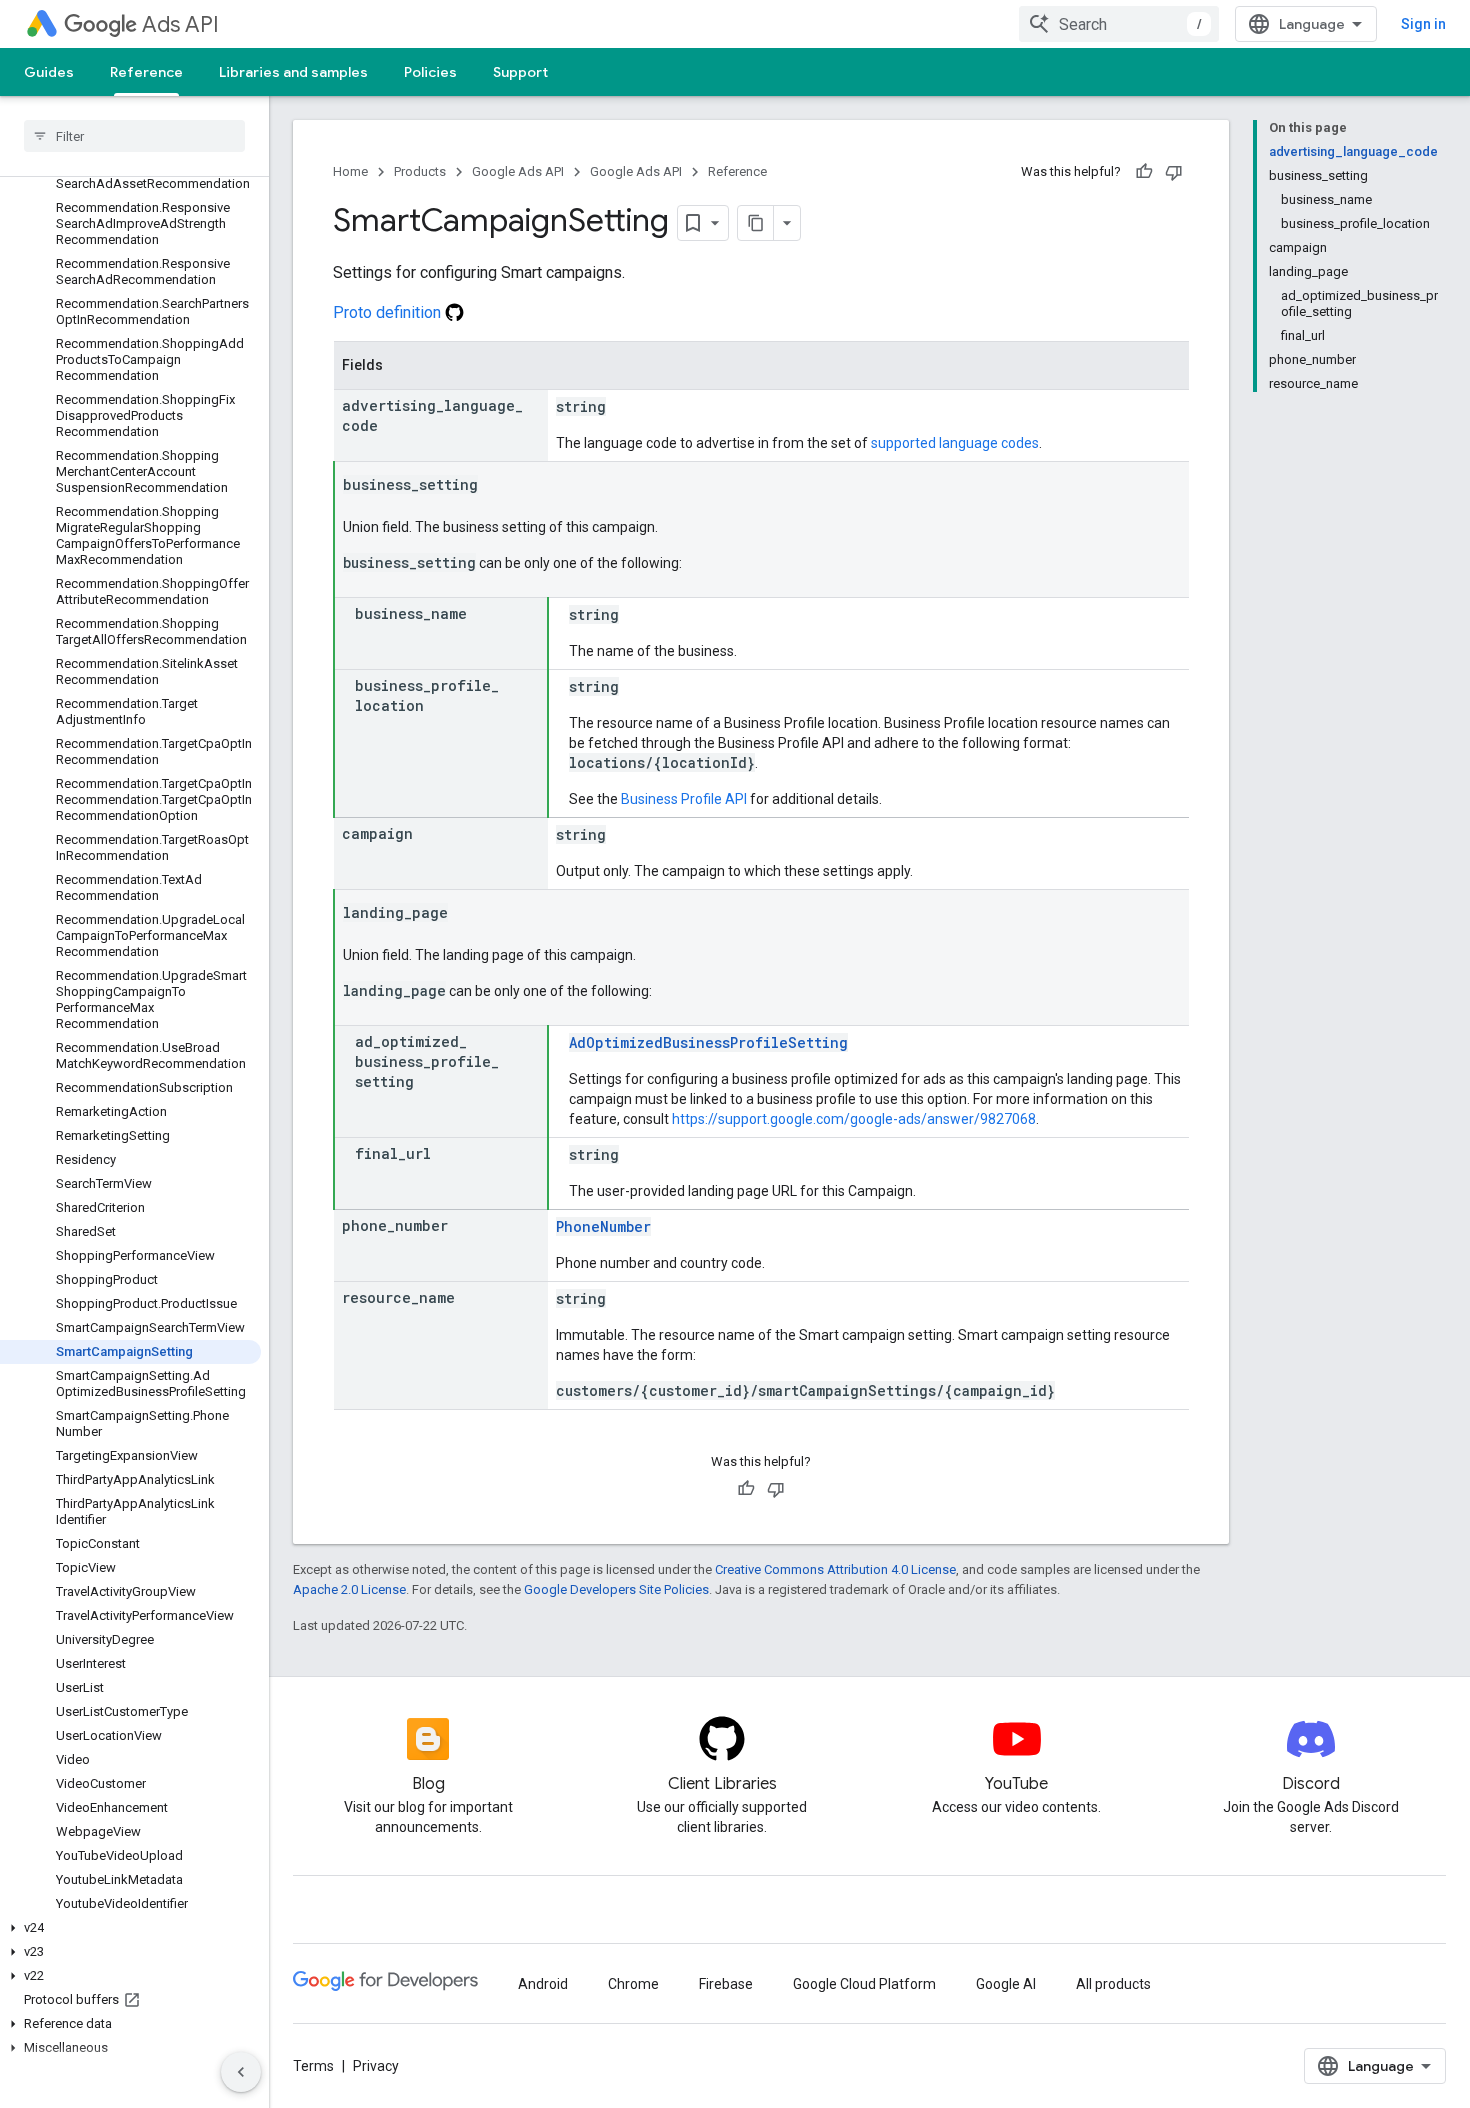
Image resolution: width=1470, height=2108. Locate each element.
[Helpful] (1144, 172)
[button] (130, 1928)
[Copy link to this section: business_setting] (498, 486)
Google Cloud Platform (864, 1984)
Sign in (1423, 24)
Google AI (1006, 1984)
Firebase (726, 1984)
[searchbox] (134, 136)
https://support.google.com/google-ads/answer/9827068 (854, 1119)
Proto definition (389, 312)
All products (1113, 1984)
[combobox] (1119, 24)
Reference (146, 72)
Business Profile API (684, 799)
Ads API (180, 24)
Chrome (633, 1984)
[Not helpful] (1174, 172)
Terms (313, 2066)
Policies (430, 72)
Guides (49, 72)
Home (350, 171)
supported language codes (955, 443)
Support (520, 72)
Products (420, 171)
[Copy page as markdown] (756, 223)
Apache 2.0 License (349, 1589)
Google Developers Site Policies (616, 1589)
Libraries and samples (293, 72)
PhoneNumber (603, 1226)
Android (543, 1984)
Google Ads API (518, 171)
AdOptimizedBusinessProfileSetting (708, 1042)
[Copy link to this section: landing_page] (468, 914)
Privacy (376, 2066)
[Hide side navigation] (241, 2072)
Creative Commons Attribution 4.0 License (835, 1569)
